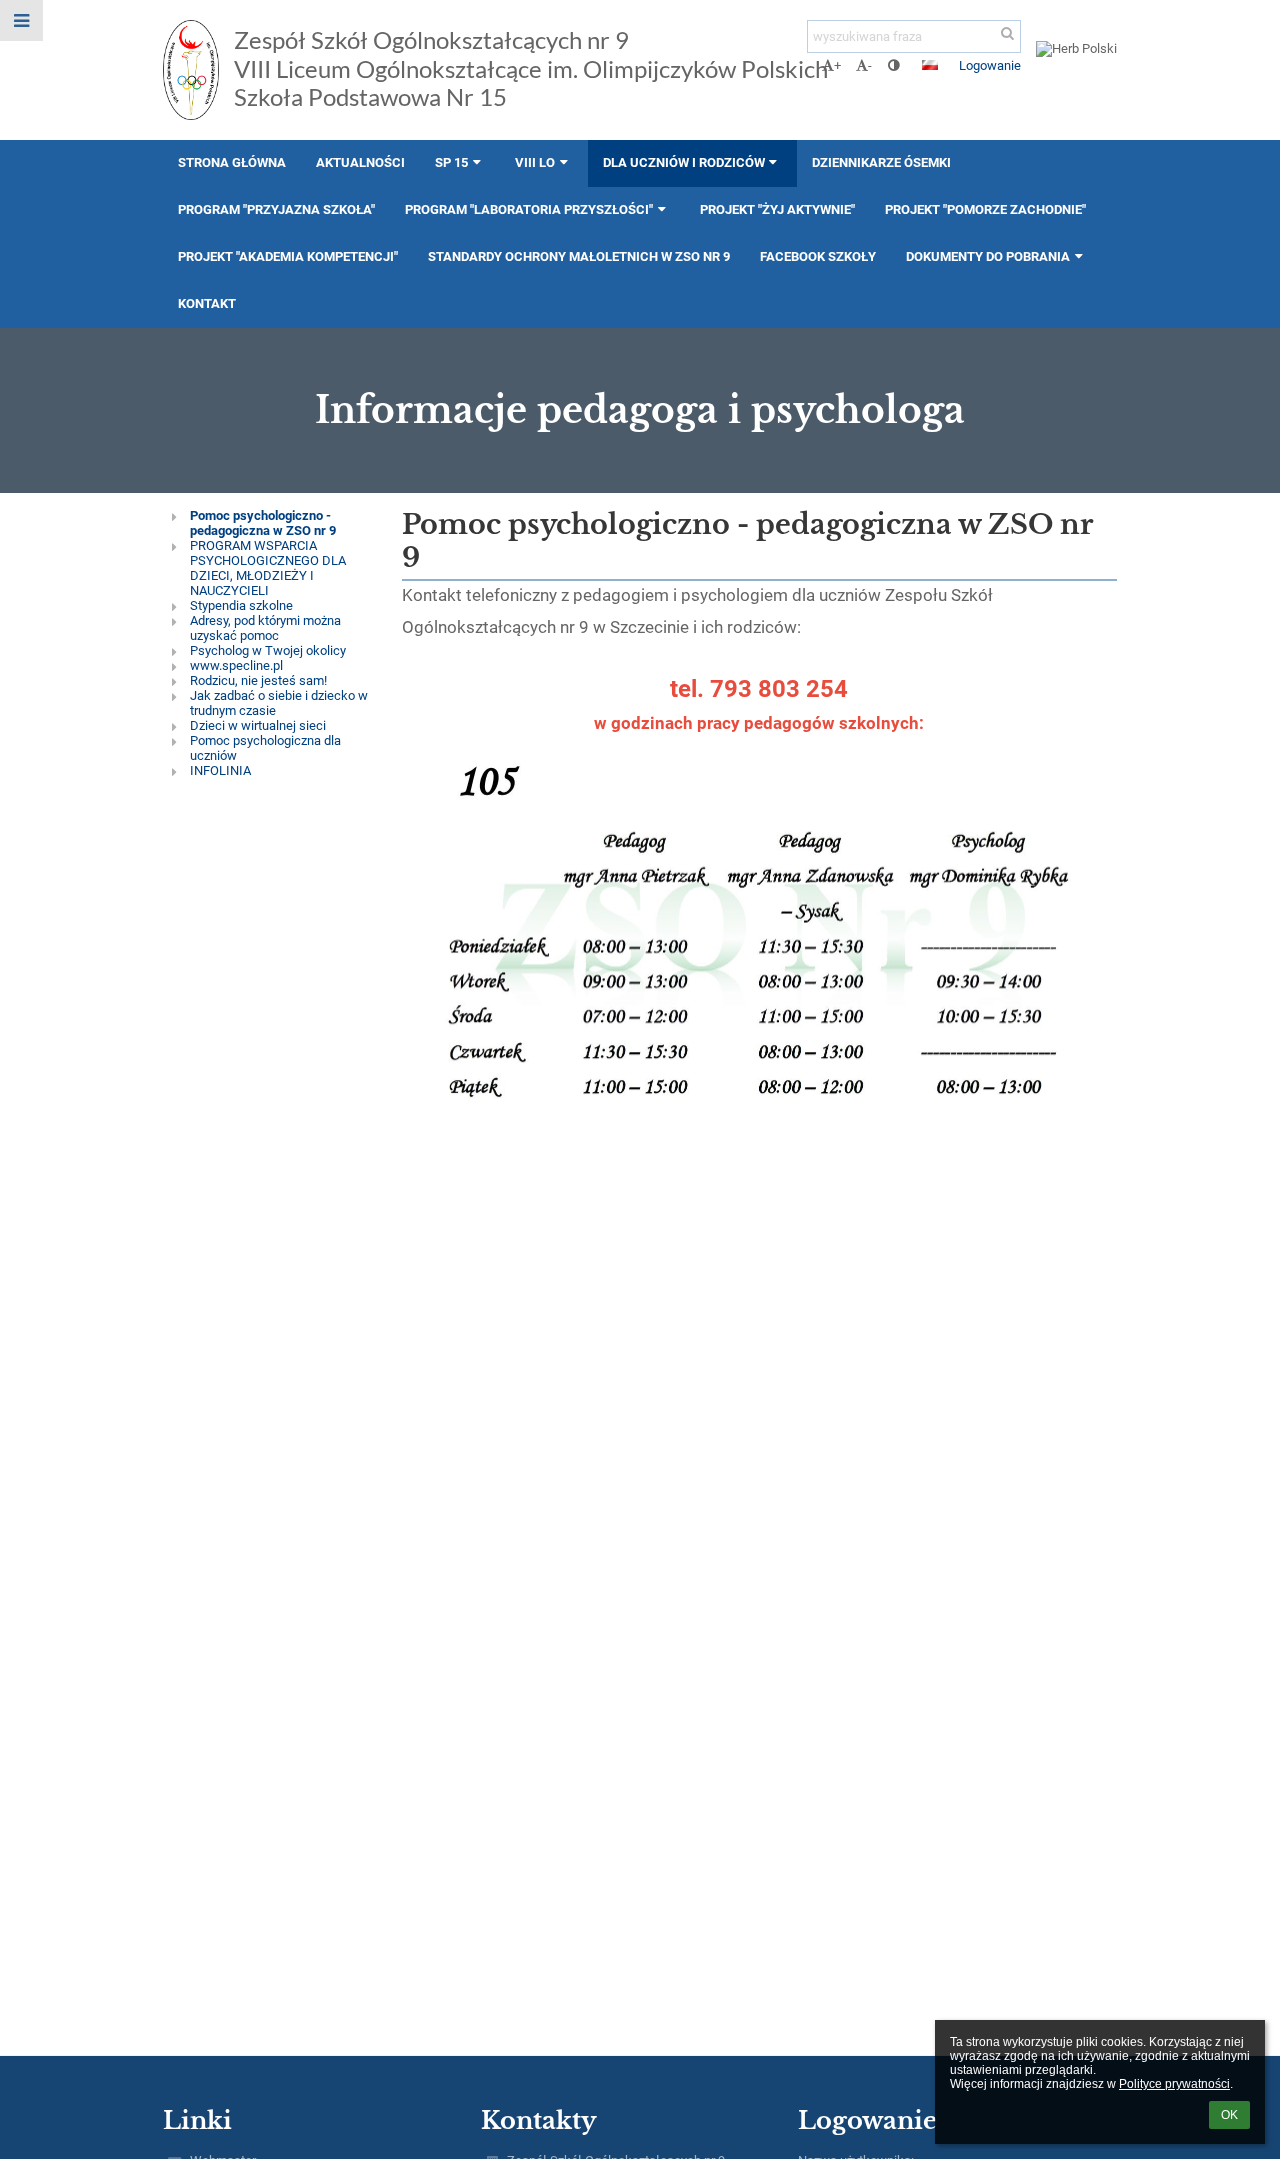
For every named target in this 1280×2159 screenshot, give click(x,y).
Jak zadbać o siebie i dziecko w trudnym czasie (279, 703)
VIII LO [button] (535, 162)
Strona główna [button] (232, 162)
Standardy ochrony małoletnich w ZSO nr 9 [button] (579, 256)
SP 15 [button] (451, 162)
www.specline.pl (236, 665)
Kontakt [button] (207, 303)
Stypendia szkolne (241, 605)
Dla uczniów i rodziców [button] (684, 162)
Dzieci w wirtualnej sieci (258, 725)
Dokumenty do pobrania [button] (988, 256)
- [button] (870, 65)
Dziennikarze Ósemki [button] (881, 162)
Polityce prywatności (1174, 2084)
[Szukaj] (1007, 33)
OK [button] (1229, 2115)
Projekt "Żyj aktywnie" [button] (777, 209)
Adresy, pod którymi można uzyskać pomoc (265, 628)
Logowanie (990, 65)
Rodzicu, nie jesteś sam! (258, 680)
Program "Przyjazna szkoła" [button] (276, 209)
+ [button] (837, 65)
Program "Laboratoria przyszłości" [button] (529, 209)
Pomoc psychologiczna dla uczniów (265, 748)
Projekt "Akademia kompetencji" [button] (288, 256)
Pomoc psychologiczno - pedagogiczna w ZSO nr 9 (263, 523)
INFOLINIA (220, 770)
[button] (893, 65)
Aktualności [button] (360, 162)
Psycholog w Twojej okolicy (268, 650)
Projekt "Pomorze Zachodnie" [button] (985, 209)
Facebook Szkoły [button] (818, 256)
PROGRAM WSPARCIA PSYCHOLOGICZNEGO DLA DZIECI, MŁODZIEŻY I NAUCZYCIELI (268, 568)
